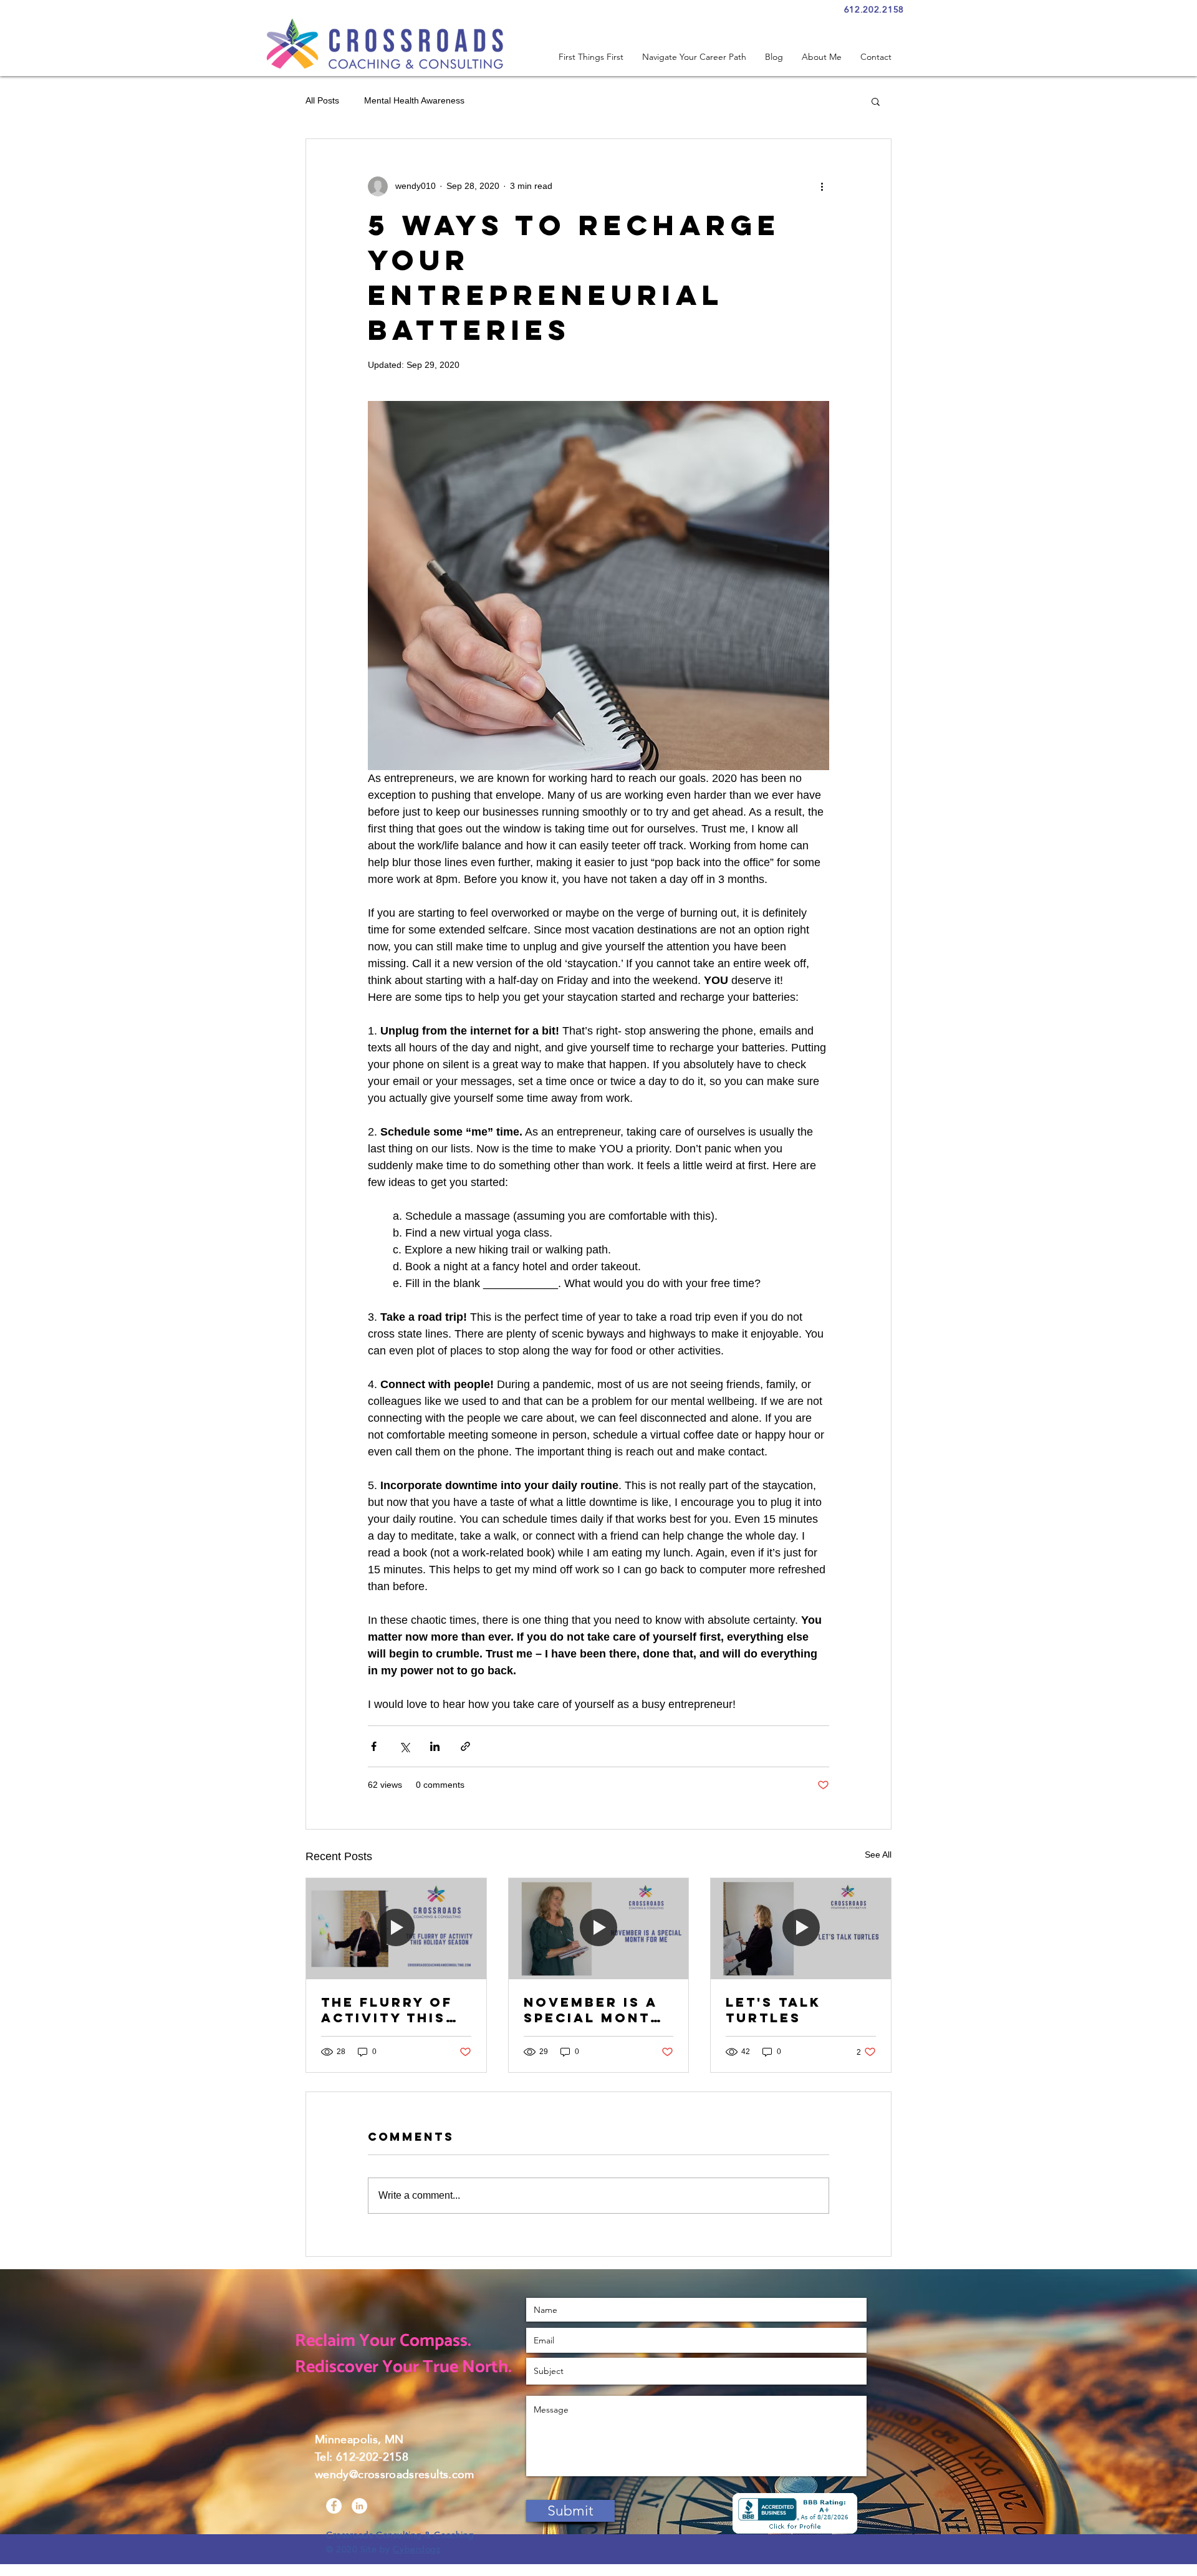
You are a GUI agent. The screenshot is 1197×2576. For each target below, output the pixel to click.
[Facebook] (334, 2506)
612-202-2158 (372, 2457)
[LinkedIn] (359, 2506)
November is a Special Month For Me (593, 2010)
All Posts (322, 100)
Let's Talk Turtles (773, 2010)
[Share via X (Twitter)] (404, 1746)
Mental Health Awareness (414, 100)
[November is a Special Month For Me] (599, 1929)
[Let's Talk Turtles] (801, 1929)
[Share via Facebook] (374, 1746)
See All (878, 1855)
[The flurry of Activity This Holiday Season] (396, 1929)
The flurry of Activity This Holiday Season (395, 2010)
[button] (876, 101)
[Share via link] (465, 1746)
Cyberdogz (416, 2549)
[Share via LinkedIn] (435, 1746)
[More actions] (822, 186)
